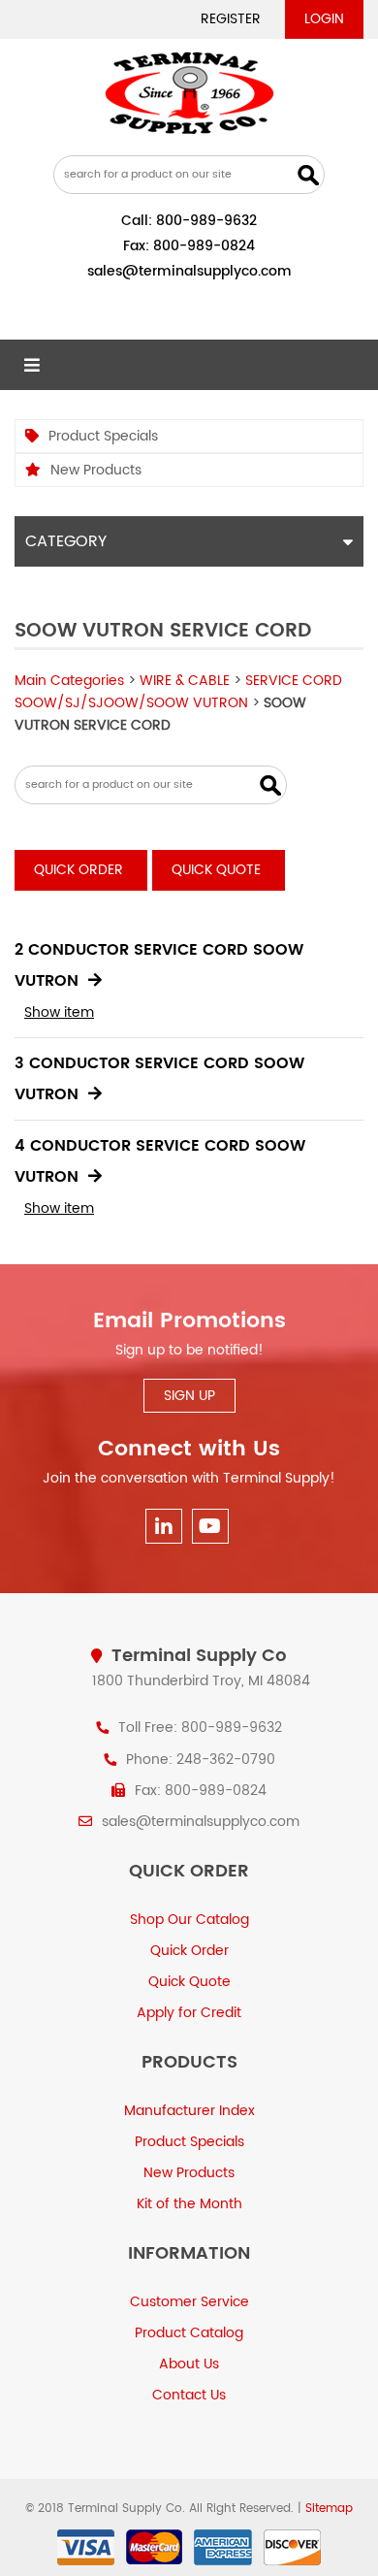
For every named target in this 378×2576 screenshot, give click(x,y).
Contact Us (189, 2395)
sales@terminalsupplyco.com (189, 271)
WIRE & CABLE (185, 681)
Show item (59, 1012)
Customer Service (189, 2302)
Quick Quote (216, 870)
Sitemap (329, 2509)
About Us (189, 2364)
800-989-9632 (206, 221)
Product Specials (103, 436)
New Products (96, 470)
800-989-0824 (204, 246)
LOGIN (324, 19)
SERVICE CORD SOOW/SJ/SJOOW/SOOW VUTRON (178, 692)
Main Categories (69, 681)
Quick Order (79, 870)
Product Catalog (189, 2333)
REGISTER (231, 19)
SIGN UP (189, 1396)
